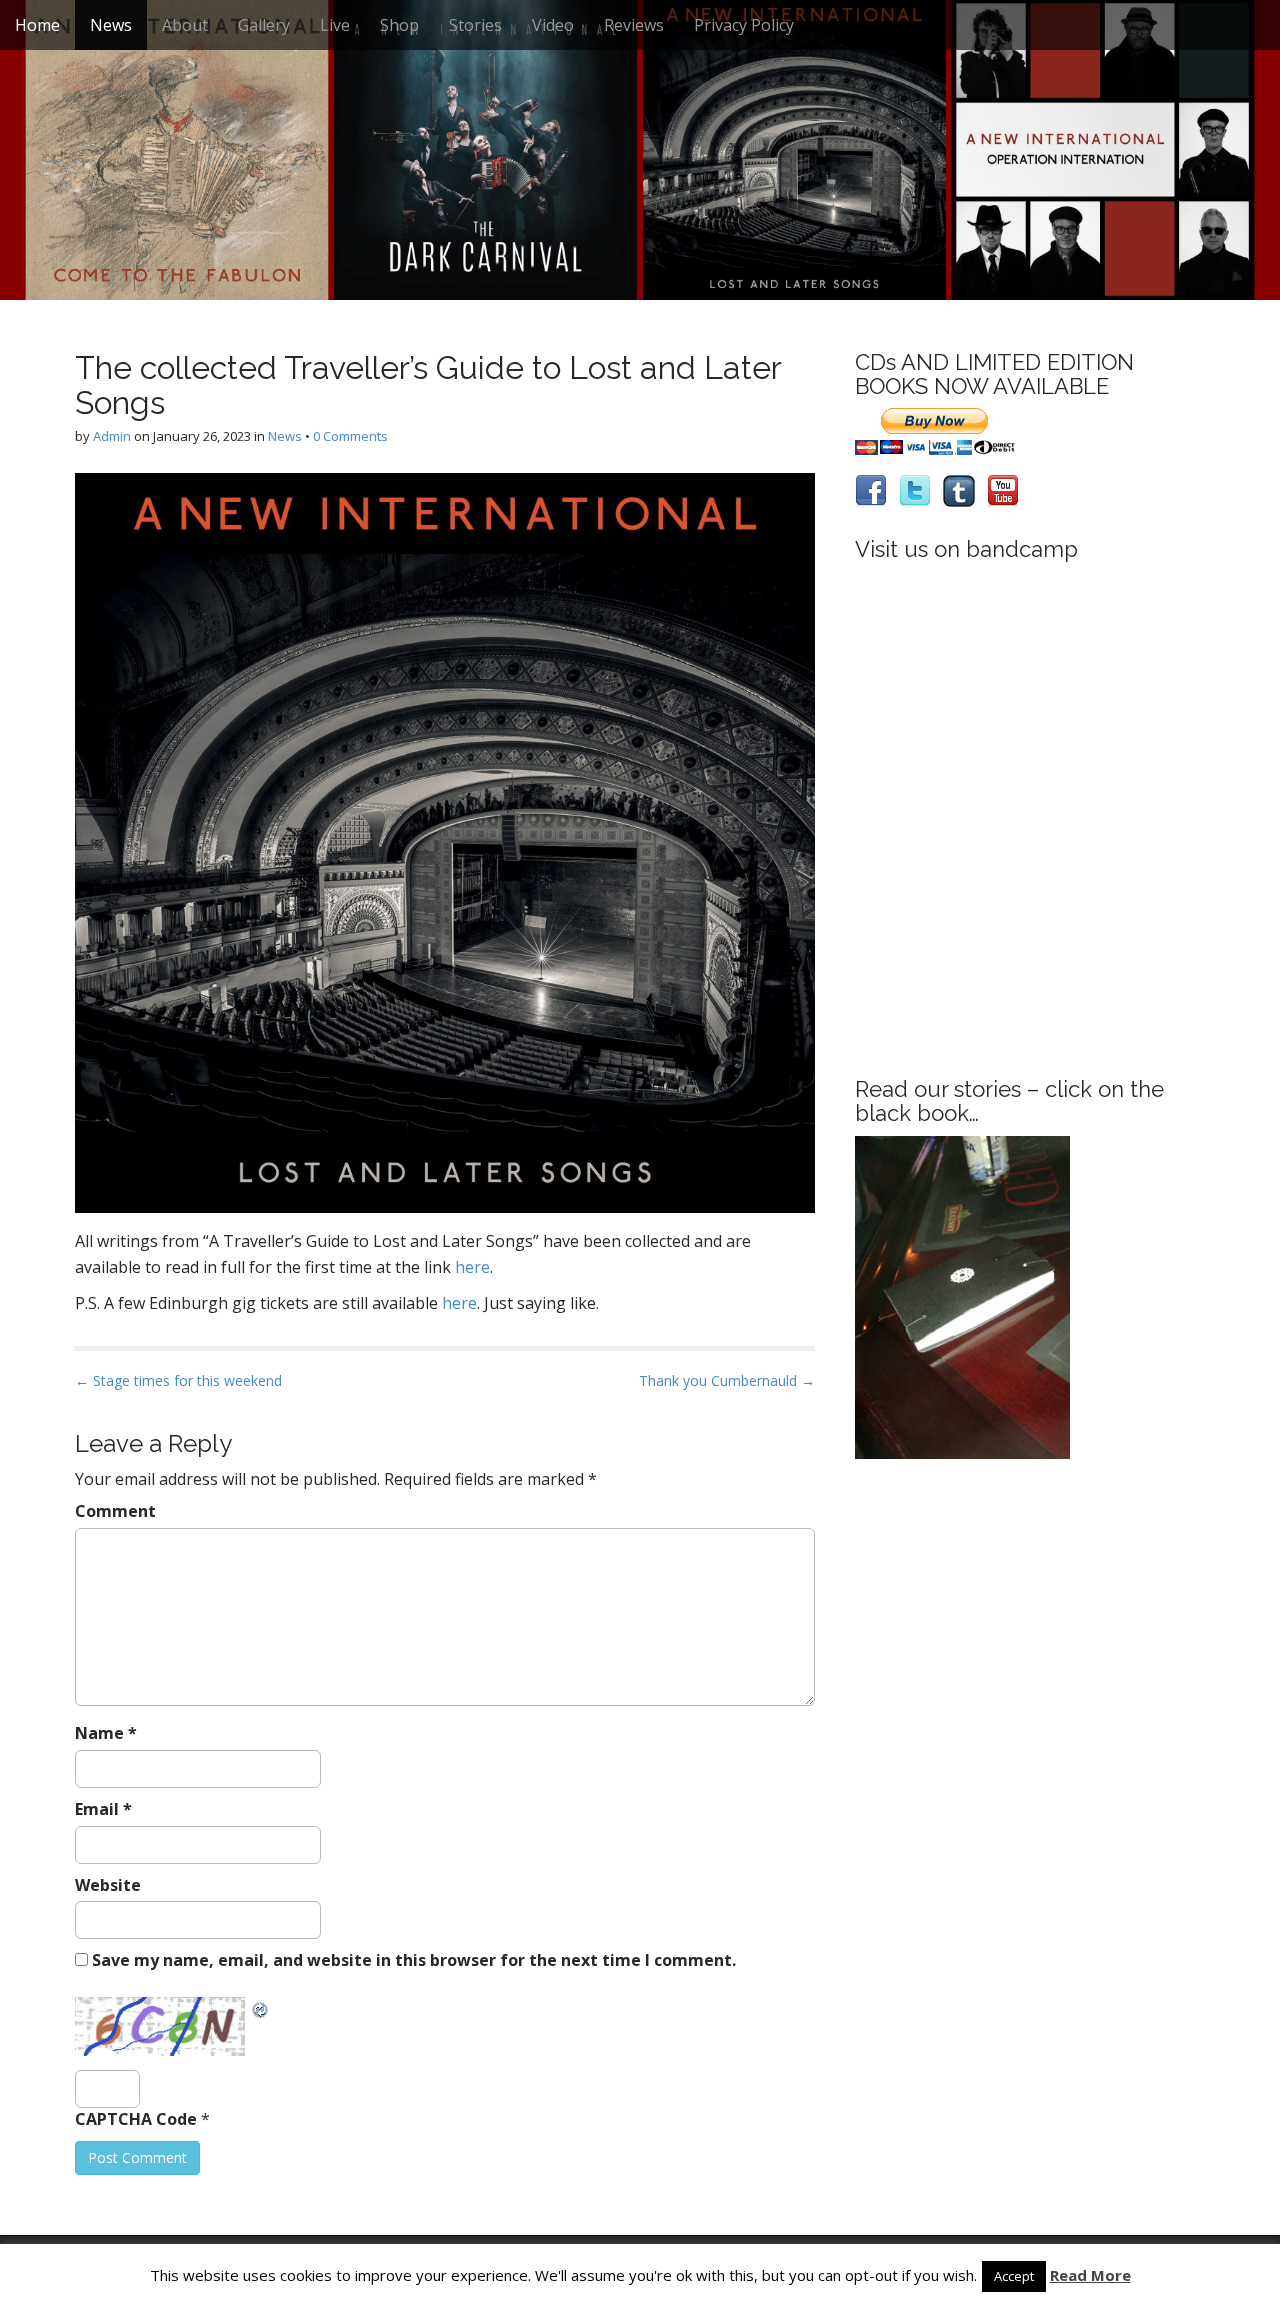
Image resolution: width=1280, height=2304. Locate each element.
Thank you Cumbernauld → (727, 1380)
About (185, 25)
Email (103, 1809)
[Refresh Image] (261, 2008)
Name (106, 1733)
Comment (115, 1511)
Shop (399, 25)
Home (37, 25)
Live (335, 25)
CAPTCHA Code (136, 2119)
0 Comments (350, 436)
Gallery (264, 25)
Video (553, 25)
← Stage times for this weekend (178, 1380)
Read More (1090, 2275)
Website (108, 1885)
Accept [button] (1014, 2276)
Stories (475, 25)
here (472, 1267)
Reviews (634, 25)
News (111, 25)
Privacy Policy (744, 25)
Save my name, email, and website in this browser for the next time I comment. (414, 1960)
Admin (112, 436)
